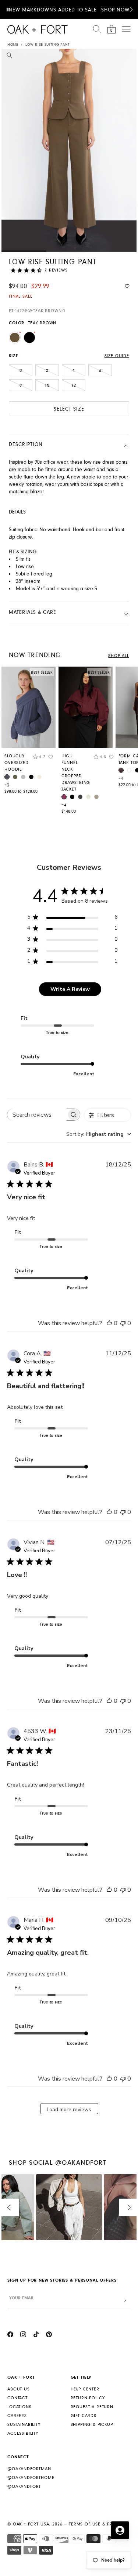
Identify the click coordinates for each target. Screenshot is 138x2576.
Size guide (117, 356)
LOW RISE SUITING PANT (47, 45)
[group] (29, 732)
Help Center (85, 2389)
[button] (131, 10)
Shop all (119, 656)
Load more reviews (69, 2110)
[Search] (97, 29)
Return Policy (88, 2398)
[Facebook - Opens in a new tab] (10, 2335)
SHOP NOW (115, 10)
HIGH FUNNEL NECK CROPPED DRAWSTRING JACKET (76, 773)
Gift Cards (84, 2416)
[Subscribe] (125, 2301)
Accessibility (23, 2433)
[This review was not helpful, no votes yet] (123, 1323)
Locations (20, 2407)
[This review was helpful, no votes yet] (109, 1323)
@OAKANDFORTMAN (29, 2469)
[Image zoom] (9, 56)
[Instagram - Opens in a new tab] (23, 2335)
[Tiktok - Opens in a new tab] (36, 2335)
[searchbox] (37, 1115)
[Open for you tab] (120, 2530)
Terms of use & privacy (97, 2524)
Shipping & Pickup (92, 2425)
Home (13, 45)
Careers (17, 2416)
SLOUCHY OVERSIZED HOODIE (17, 763)
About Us (19, 2389)
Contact (17, 2398)
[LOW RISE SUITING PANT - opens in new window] (69, 150)
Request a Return (92, 2407)
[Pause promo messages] (8, 10)
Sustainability (24, 2425)
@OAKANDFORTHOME (31, 2478)
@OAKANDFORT (24, 2487)
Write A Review (70, 989)
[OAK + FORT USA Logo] (38, 29)
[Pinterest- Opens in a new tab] (49, 2335)
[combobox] (99, 1134)
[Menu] (126, 29)
